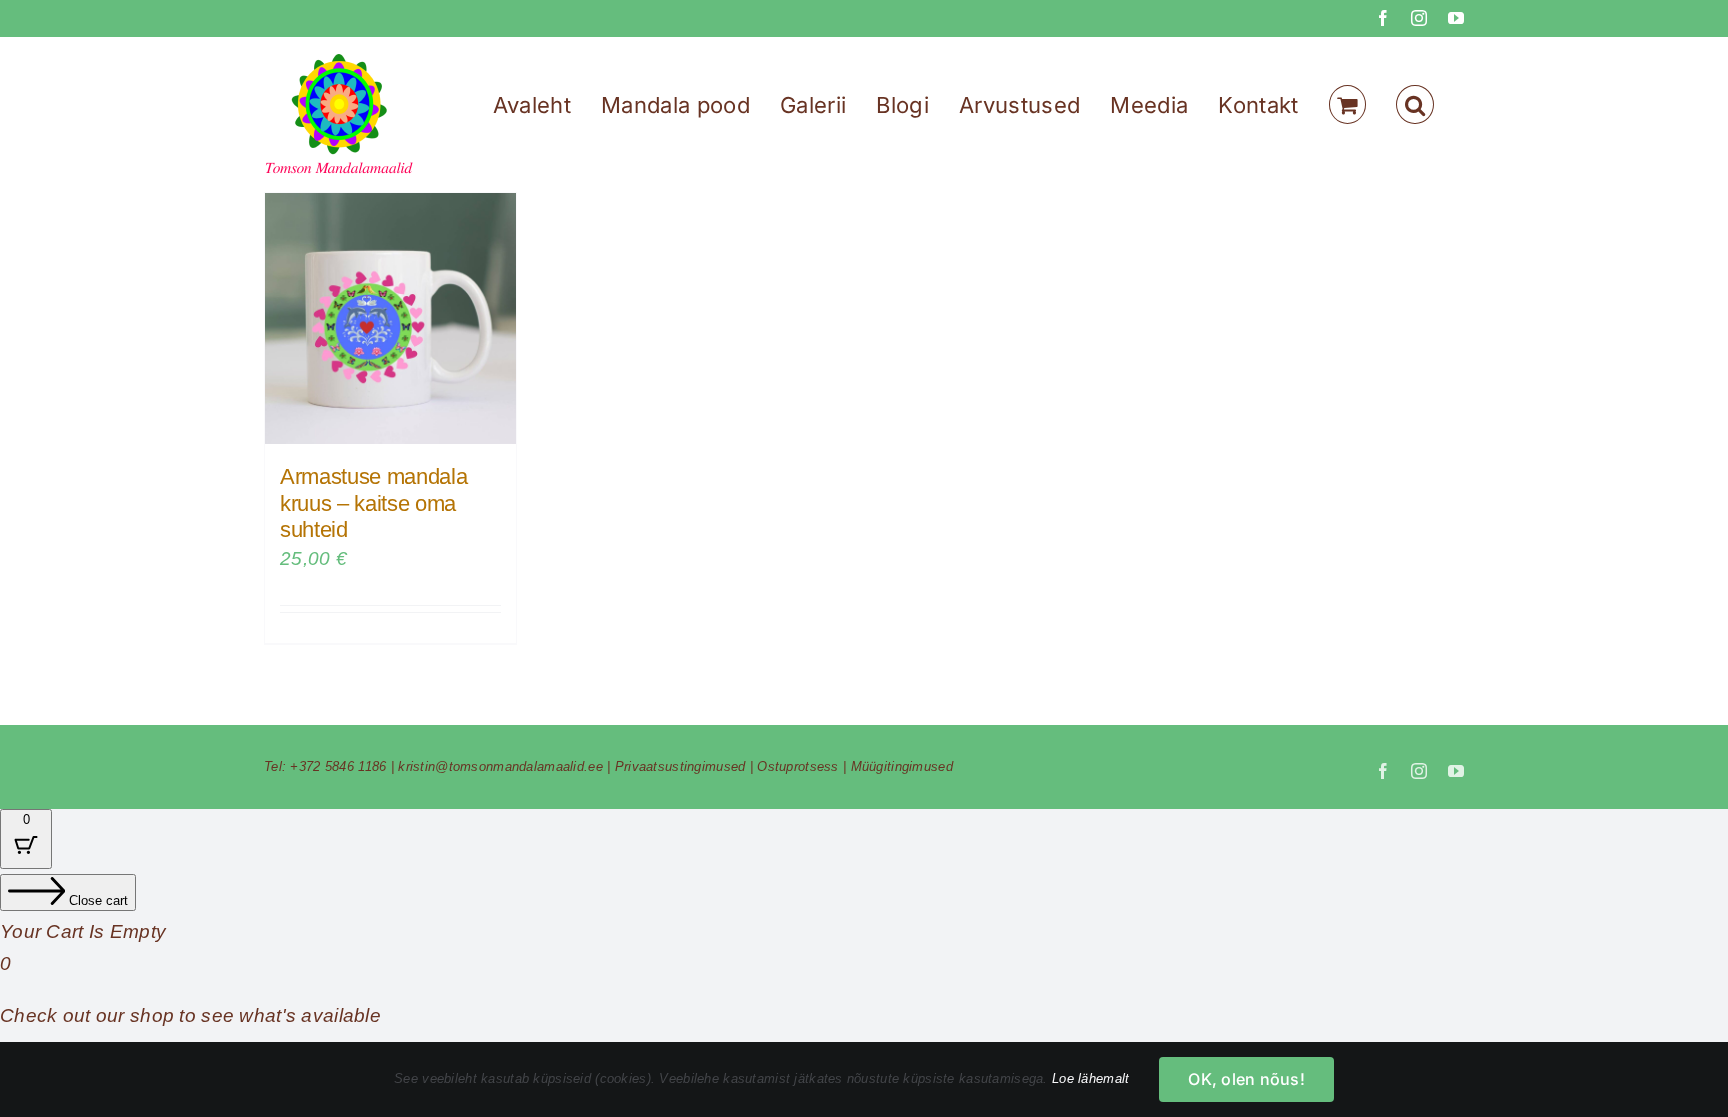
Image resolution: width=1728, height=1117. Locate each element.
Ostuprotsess (797, 766)
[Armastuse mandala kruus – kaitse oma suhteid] (390, 318)
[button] (1415, 104)
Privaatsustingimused (680, 766)
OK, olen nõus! (1246, 1079)
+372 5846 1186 (338, 766)
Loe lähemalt (1090, 1078)
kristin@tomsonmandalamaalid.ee (500, 766)
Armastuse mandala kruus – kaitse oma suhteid (373, 503)
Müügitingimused (902, 766)
